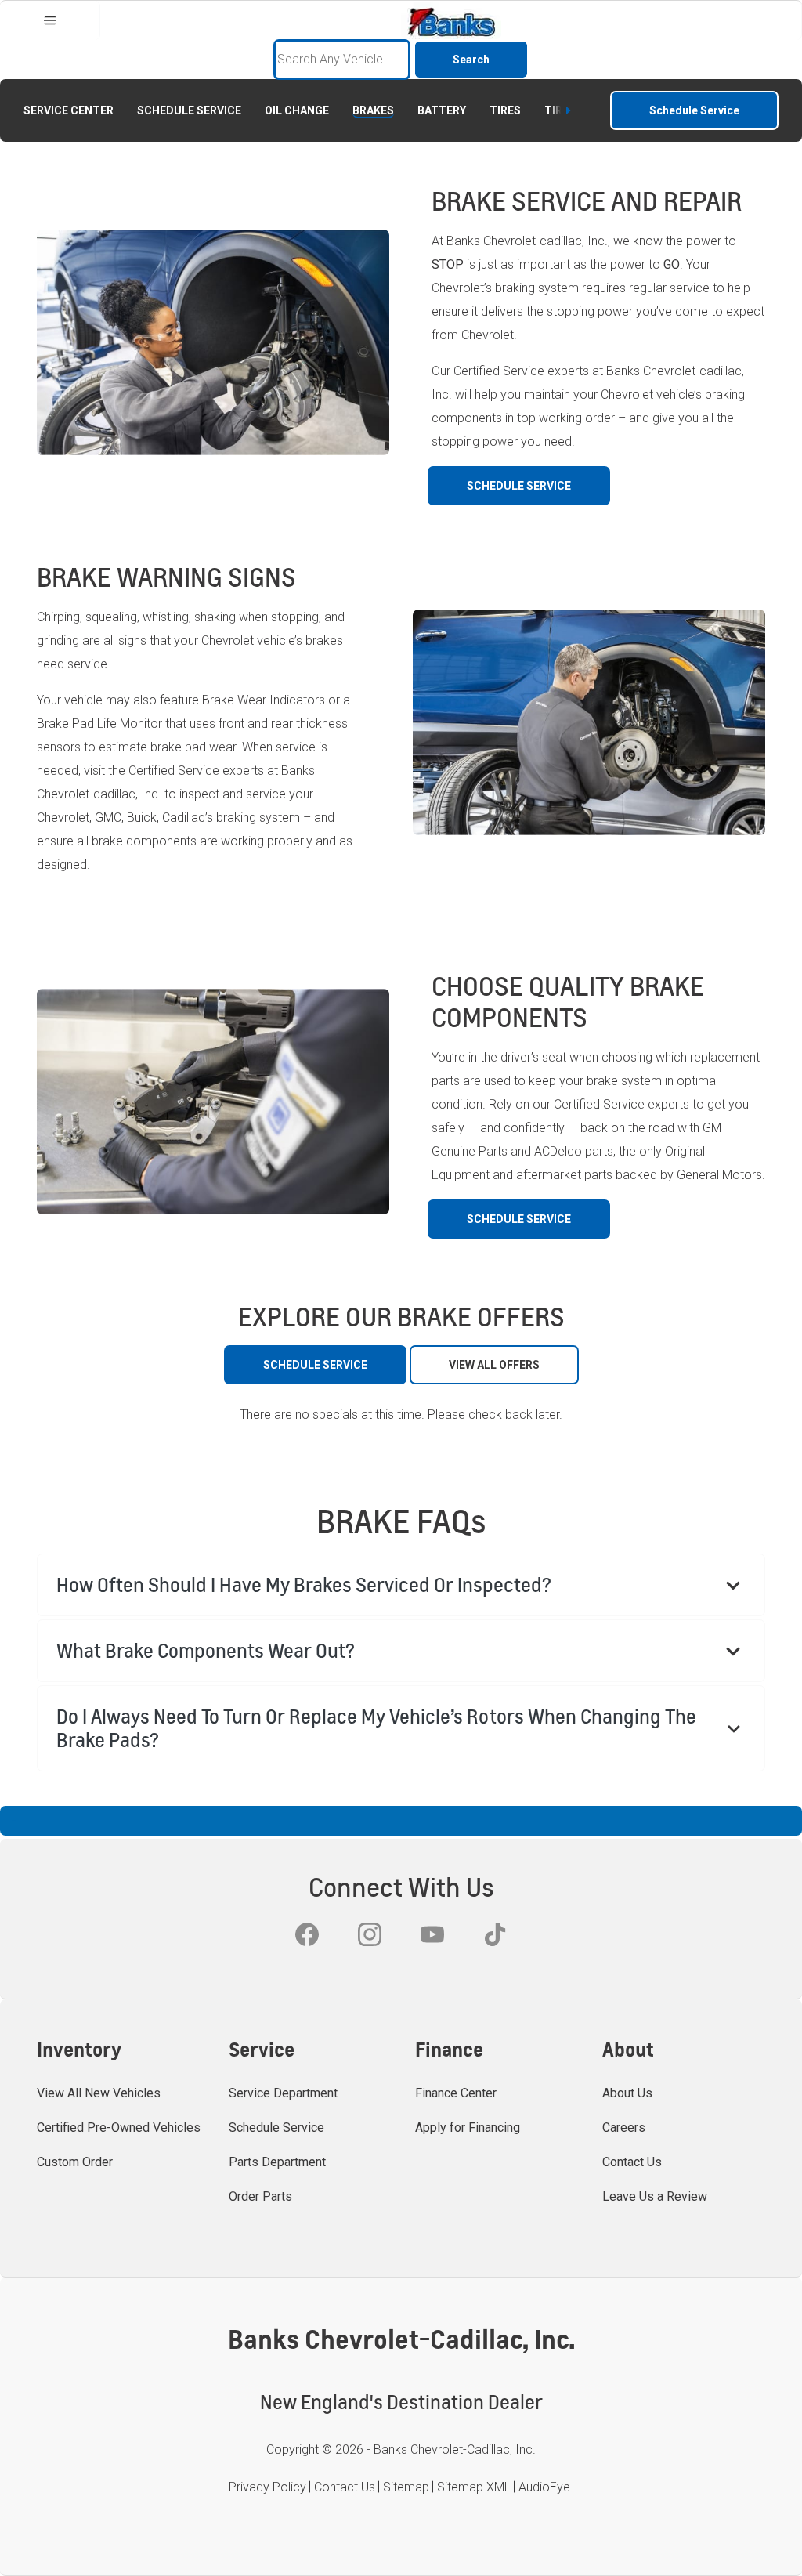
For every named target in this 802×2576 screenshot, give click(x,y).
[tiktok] (495, 1934)
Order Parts (260, 2196)
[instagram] (370, 1934)
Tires (505, 110)
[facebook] (307, 1934)
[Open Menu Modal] (50, 20)
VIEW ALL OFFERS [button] (494, 1365)
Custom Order (75, 2162)
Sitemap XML (474, 2487)
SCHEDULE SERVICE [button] (519, 486)
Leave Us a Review (655, 2196)
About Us (627, 2093)
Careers (624, 2127)
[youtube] (432, 1934)
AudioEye (544, 2487)
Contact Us (632, 2162)
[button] (401, 1585)
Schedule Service (189, 110)
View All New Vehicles (99, 2093)
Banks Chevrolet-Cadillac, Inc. (455, 2449)
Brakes (373, 110)
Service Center (69, 110)
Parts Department (277, 2162)
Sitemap (406, 2487)
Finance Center (456, 2093)
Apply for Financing (468, 2127)
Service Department (283, 2093)
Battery (442, 110)
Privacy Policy (267, 2487)
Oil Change (297, 110)
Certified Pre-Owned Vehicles (119, 2127)
